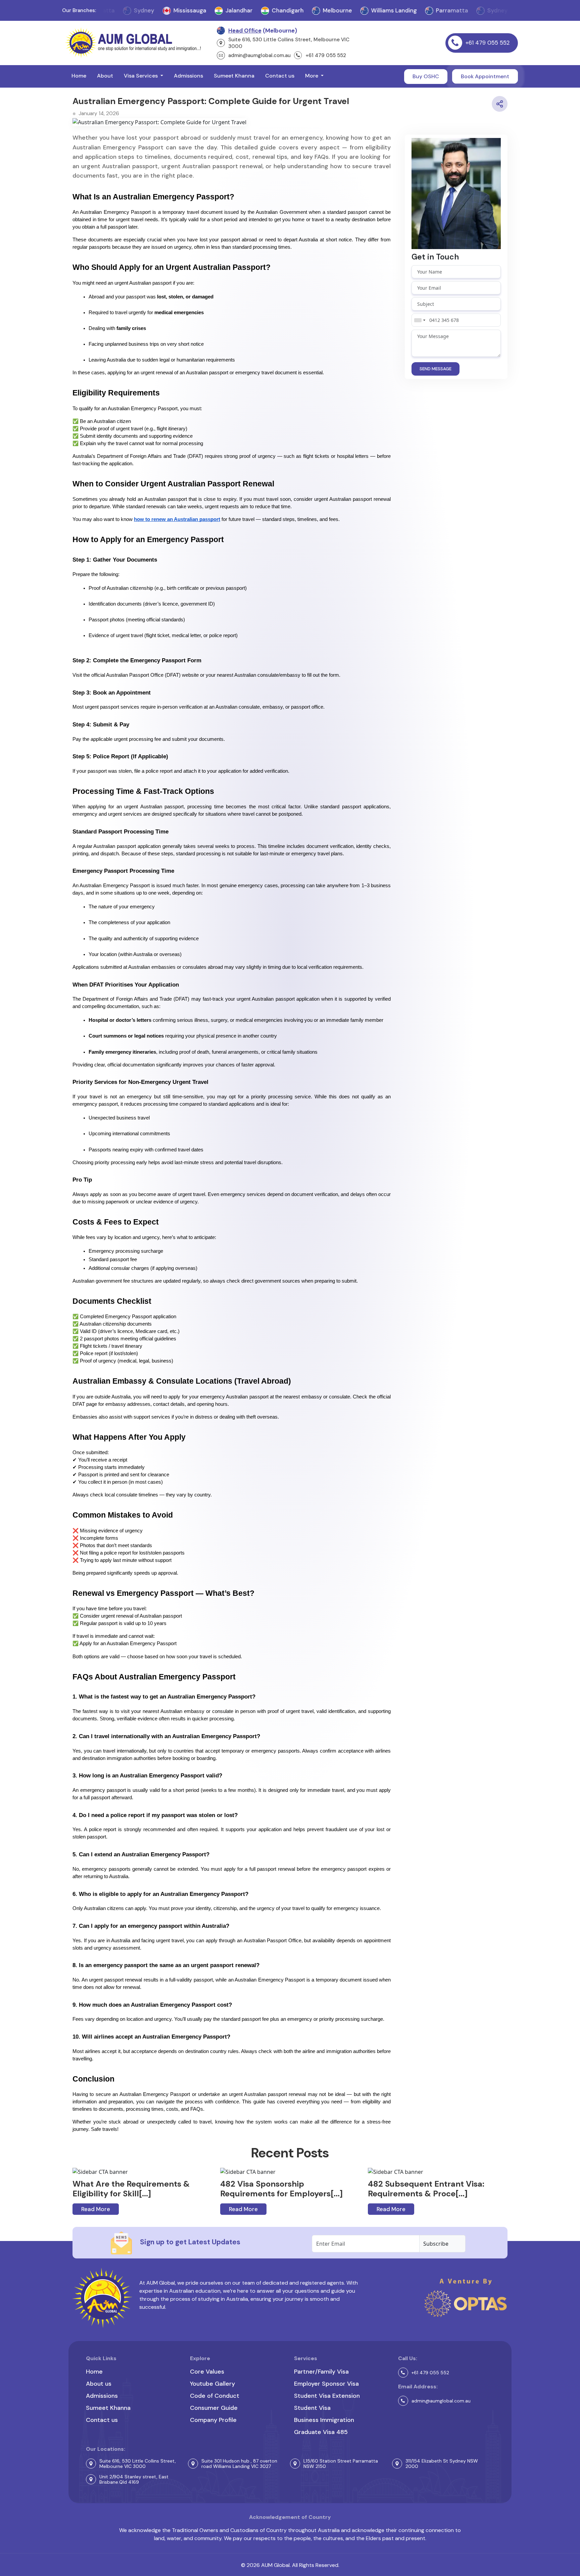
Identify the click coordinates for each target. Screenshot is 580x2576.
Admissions (188, 76)
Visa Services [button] (141, 76)
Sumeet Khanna (234, 76)
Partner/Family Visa (321, 2372)
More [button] (312, 76)
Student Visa (312, 2408)
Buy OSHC (426, 76)
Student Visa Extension (327, 2396)
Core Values (207, 2372)
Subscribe (436, 2244)
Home (79, 76)
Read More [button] (96, 2209)
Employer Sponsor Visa (326, 2384)
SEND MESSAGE (436, 369)
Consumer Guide (214, 2408)
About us (99, 2384)
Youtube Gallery (212, 2384)
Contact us (280, 76)
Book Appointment (485, 76)
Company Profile (213, 2420)
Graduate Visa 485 (321, 2432)
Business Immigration (324, 2420)
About (105, 76)
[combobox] (420, 320)
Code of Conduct (215, 2396)
